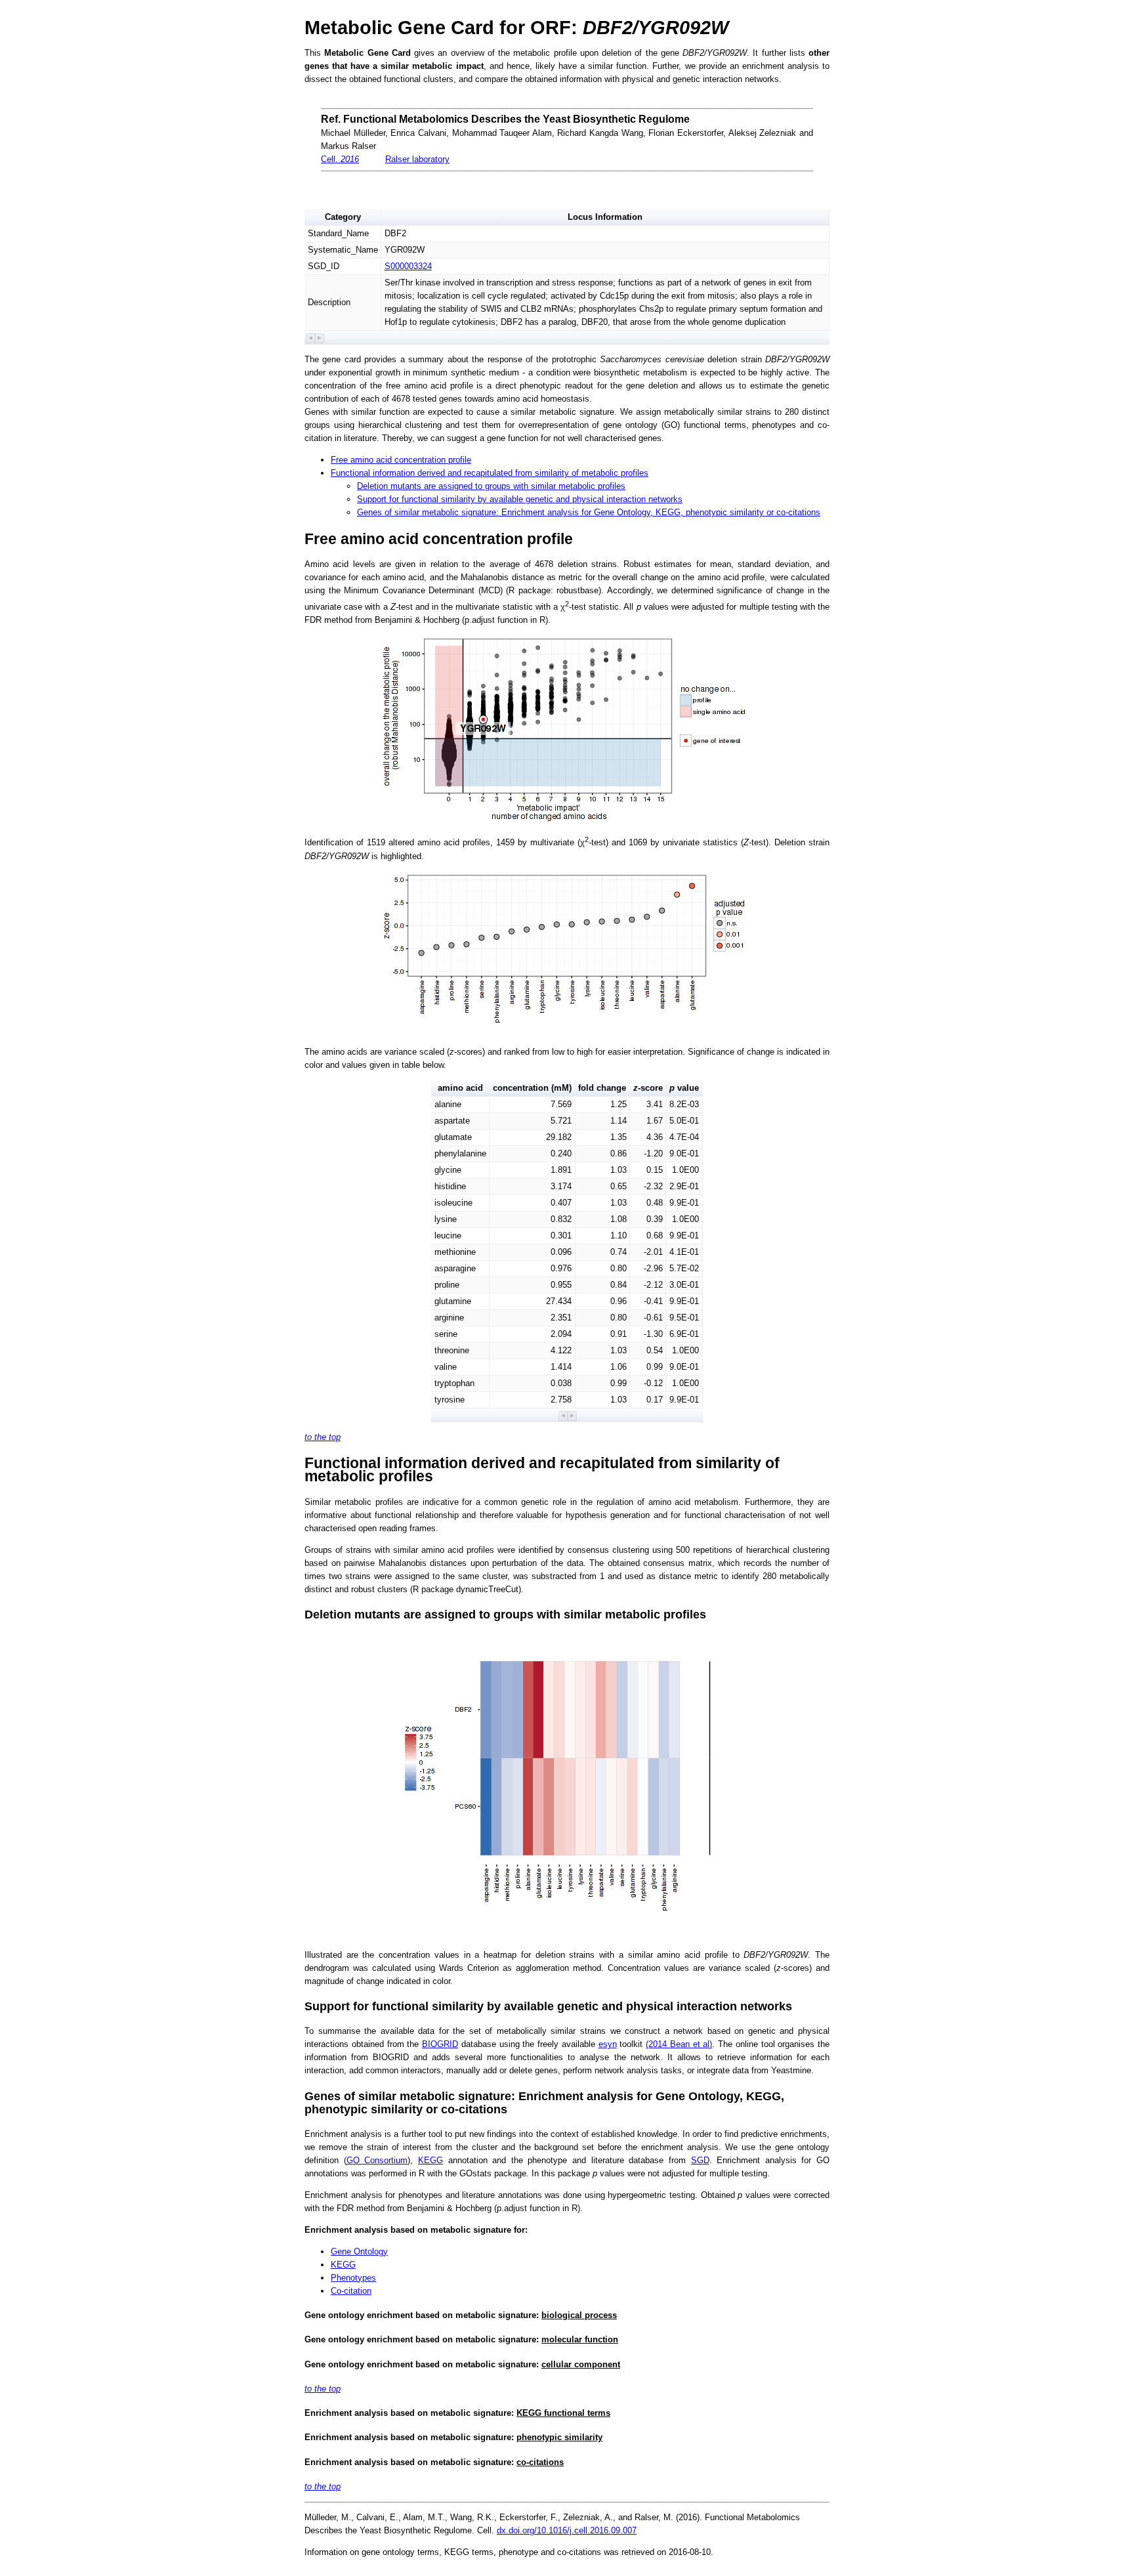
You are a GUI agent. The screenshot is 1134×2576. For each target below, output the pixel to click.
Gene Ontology (359, 2251)
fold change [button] (602, 1088)
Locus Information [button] (605, 217)
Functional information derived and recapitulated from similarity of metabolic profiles (490, 473)
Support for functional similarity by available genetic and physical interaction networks (520, 499)
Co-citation (351, 2291)
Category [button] (343, 217)
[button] (311, 338)
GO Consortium (377, 2160)
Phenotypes (353, 2278)
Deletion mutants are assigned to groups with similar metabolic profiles (491, 486)
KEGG (430, 2160)
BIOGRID (440, 2044)
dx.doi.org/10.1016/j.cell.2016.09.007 (567, 2530)
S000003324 (408, 266)
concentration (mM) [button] (532, 1088)
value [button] (684, 1088)
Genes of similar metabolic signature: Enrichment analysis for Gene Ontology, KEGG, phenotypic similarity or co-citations (589, 512)
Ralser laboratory (417, 159)
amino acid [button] (460, 1088)
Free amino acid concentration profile (401, 460)
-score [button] (648, 1088)
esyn (608, 2044)
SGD (700, 2160)
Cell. (340, 159)
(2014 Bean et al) (679, 2044)
